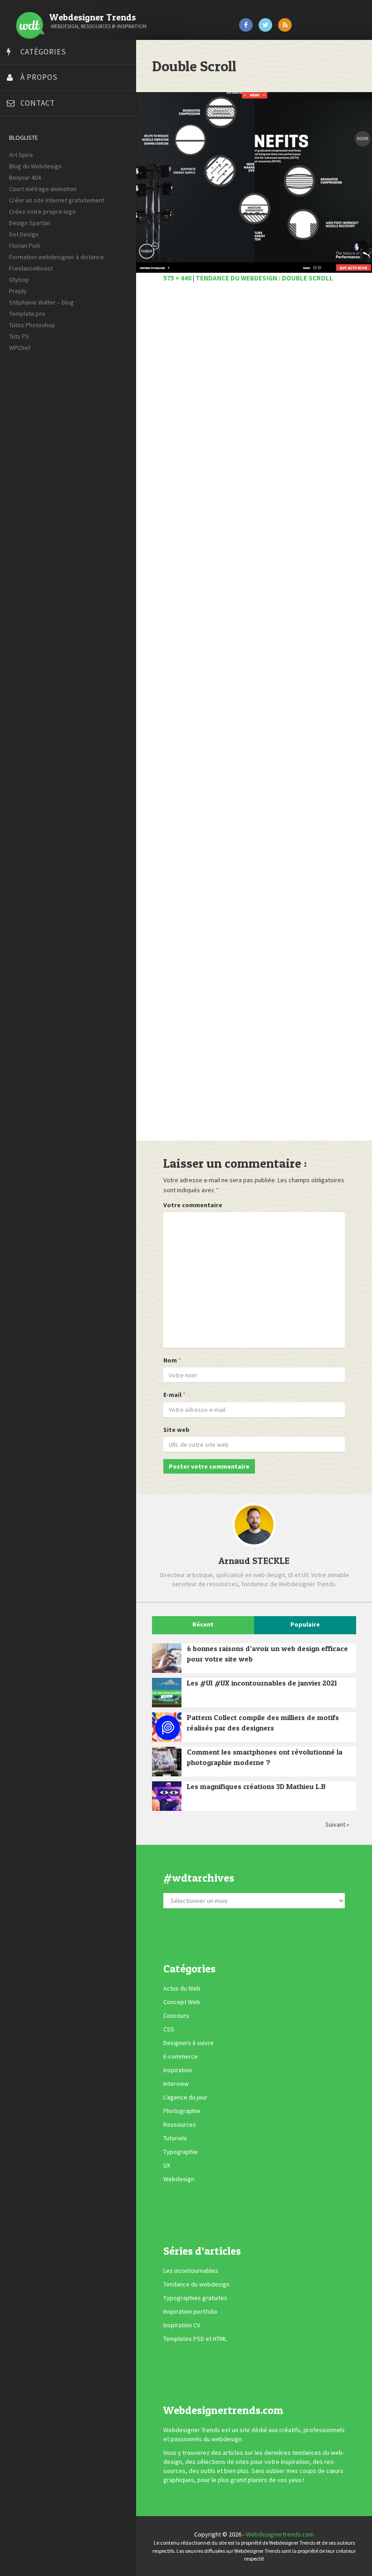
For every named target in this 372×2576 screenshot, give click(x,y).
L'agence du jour (185, 2098)
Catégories (43, 52)
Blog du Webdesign (35, 166)
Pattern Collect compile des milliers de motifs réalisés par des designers (263, 1723)
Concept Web (182, 2002)
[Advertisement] (254, 717)
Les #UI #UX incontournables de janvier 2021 (262, 1683)
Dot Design (24, 234)
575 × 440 (177, 278)
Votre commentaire (193, 1205)
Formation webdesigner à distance (56, 257)
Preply (18, 291)
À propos (39, 77)
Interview (176, 2084)
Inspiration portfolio (190, 2311)
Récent (203, 1624)
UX (167, 2166)
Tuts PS (19, 336)
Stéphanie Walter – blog (42, 302)
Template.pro (27, 314)
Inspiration (178, 2070)
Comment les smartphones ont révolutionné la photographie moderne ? (265, 1757)
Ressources (180, 2125)
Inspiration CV (182, 2325)
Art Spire (21, 155)
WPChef (20, 348)
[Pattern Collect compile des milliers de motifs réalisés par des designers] (167, 1727)
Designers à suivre (188, 2043)
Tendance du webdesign (196, 2284)
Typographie (181, 2152)
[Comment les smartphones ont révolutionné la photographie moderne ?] (167, 1762)
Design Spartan (30, 223)
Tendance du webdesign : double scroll (264, 278)
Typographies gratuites (195, 2298)
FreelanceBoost (31, 268)
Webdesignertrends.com (280, 2534)
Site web (176, 1430)
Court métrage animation (43, 189)
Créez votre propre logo (42, 211)
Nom (170, 1360)
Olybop (19, 280)
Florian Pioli (24, 246)
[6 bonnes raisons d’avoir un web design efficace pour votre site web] (167, 1658)
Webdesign (179, 2179)
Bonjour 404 (25, 177)
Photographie (182, 2111)
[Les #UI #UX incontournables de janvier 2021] (167, 1693)
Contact (38, 103)
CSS (169, 2030)
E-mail (172, 1395)
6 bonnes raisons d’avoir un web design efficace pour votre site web (267, 1654)
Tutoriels (175, 2138)
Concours (176, 2016)
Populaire (305, 1624)
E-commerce (181, 2057)
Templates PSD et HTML (195, 2339)
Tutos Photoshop (32, 325)
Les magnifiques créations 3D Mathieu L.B (256, 1786)
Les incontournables (191, 2271)
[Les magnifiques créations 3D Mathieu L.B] (167, 1796)
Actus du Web (182, 1989)
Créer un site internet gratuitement (57, 200)
